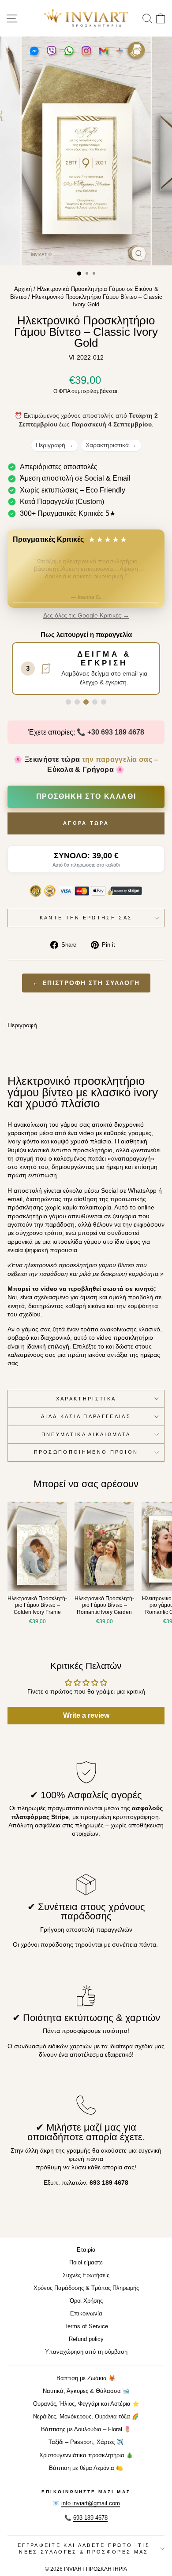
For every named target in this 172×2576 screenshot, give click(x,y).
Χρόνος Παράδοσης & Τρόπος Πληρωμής (86, 2288)
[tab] (68, 702)
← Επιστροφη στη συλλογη (86, 983)
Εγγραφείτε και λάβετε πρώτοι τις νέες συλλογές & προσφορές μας (84, 2548)
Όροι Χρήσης (86, 2301)
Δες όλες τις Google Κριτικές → (86, 616)
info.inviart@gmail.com (91, 2503)
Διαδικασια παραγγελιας (86, 1416)
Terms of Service (86, 2326)
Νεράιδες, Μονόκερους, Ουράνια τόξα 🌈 (86, 2416)
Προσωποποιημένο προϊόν (86, 1452)
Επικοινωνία (86, 2313)
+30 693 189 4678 (116, 732)
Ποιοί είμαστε (86, 2262)
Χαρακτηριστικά (111, 445)
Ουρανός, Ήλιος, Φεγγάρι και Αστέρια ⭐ (86, 2404)
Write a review (86, 1715)
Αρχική (23, 289)
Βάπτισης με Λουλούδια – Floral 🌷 (86, 2429)
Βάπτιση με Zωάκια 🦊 (86, 2378)
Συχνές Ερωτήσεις (86, 2275)
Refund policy (86, 2339)
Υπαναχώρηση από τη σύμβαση (86, 2352)
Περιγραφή (54, 445)
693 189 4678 (90, 2518)
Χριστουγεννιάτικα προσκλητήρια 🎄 (86, 2455)
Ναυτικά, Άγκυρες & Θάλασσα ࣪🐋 (86, 2391)
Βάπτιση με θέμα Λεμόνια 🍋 (86, 2468)
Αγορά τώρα (86, 823)
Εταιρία (86, 2250)
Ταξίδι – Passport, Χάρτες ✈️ (86, 2442)
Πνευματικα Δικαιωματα (86, 1434)
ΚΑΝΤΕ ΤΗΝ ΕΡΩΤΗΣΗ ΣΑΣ (86, 918)
